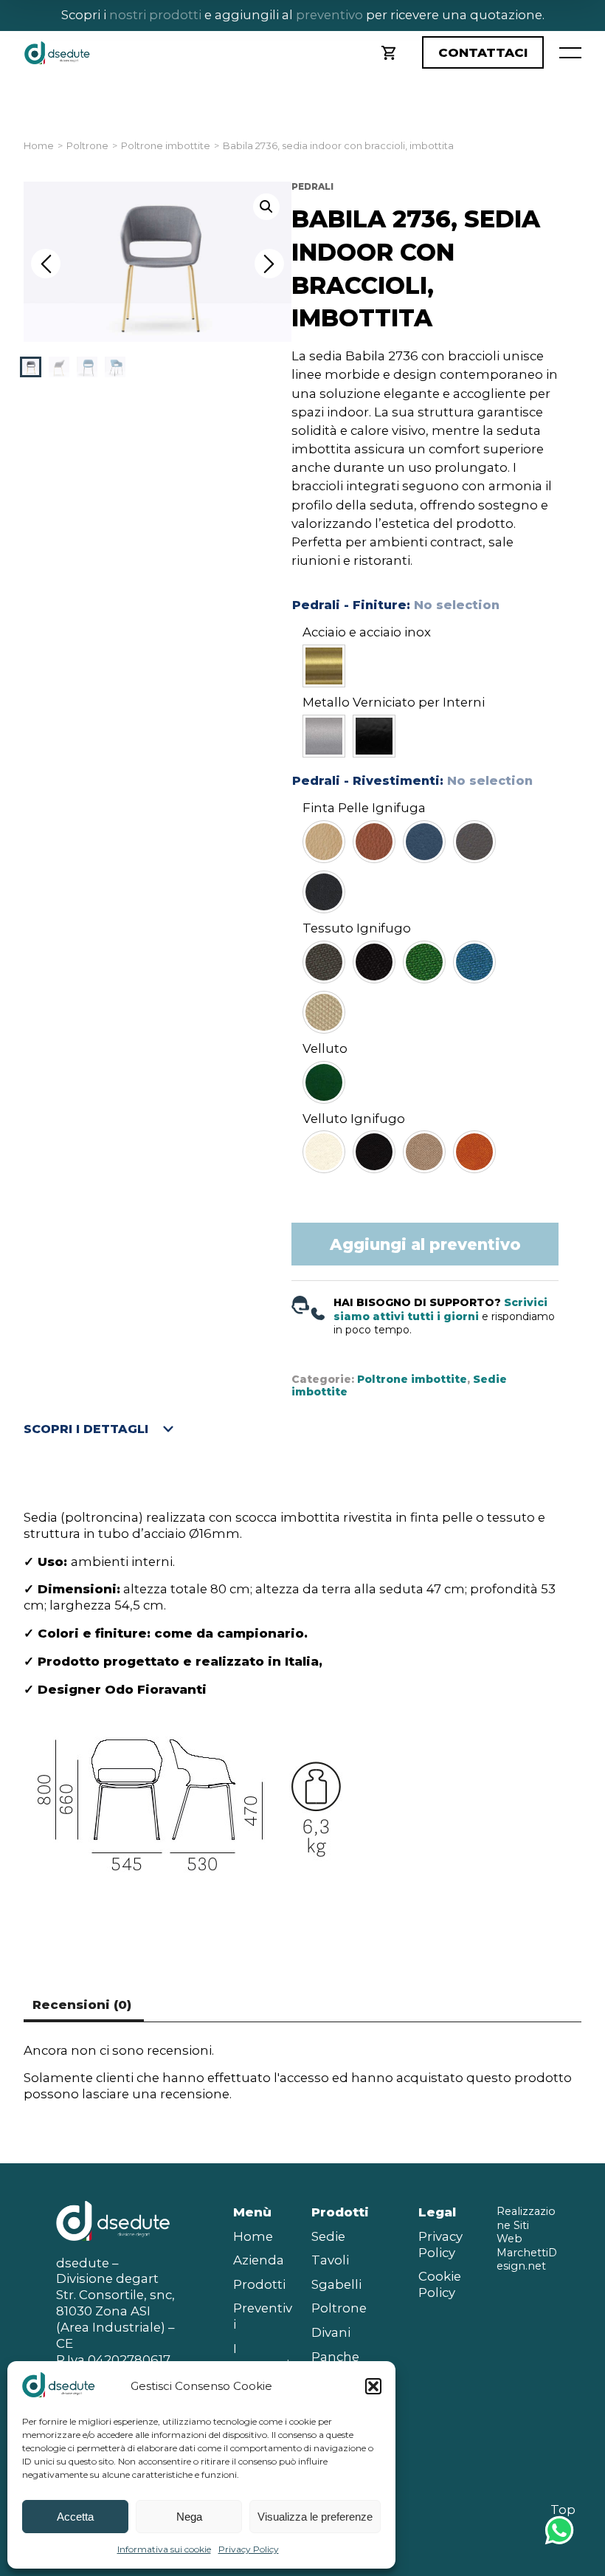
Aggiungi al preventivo (425, 1244)
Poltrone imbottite (166, 146)
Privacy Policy (249, 2549)
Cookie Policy (440, 2284)
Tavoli (330, 2260)
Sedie (328, 2236)
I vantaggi (261, 2357)
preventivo (328, 15)
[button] (373, 2386)
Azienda (259, 2260)
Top (563, 2510)
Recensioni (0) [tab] (82, 2005)
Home (39, 146)
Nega (189, 2517)
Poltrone (87, 146)
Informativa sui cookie (164, 2549)
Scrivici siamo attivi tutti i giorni (440, 1309)
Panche (335, 2357)
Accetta (75, 2517)
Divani (331, 2332)
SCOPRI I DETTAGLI (86, 1429)
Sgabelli (336, 2284)
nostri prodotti (155, 15)
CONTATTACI (483, 52)
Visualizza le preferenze (315, 2517)
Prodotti (259, 2284)
